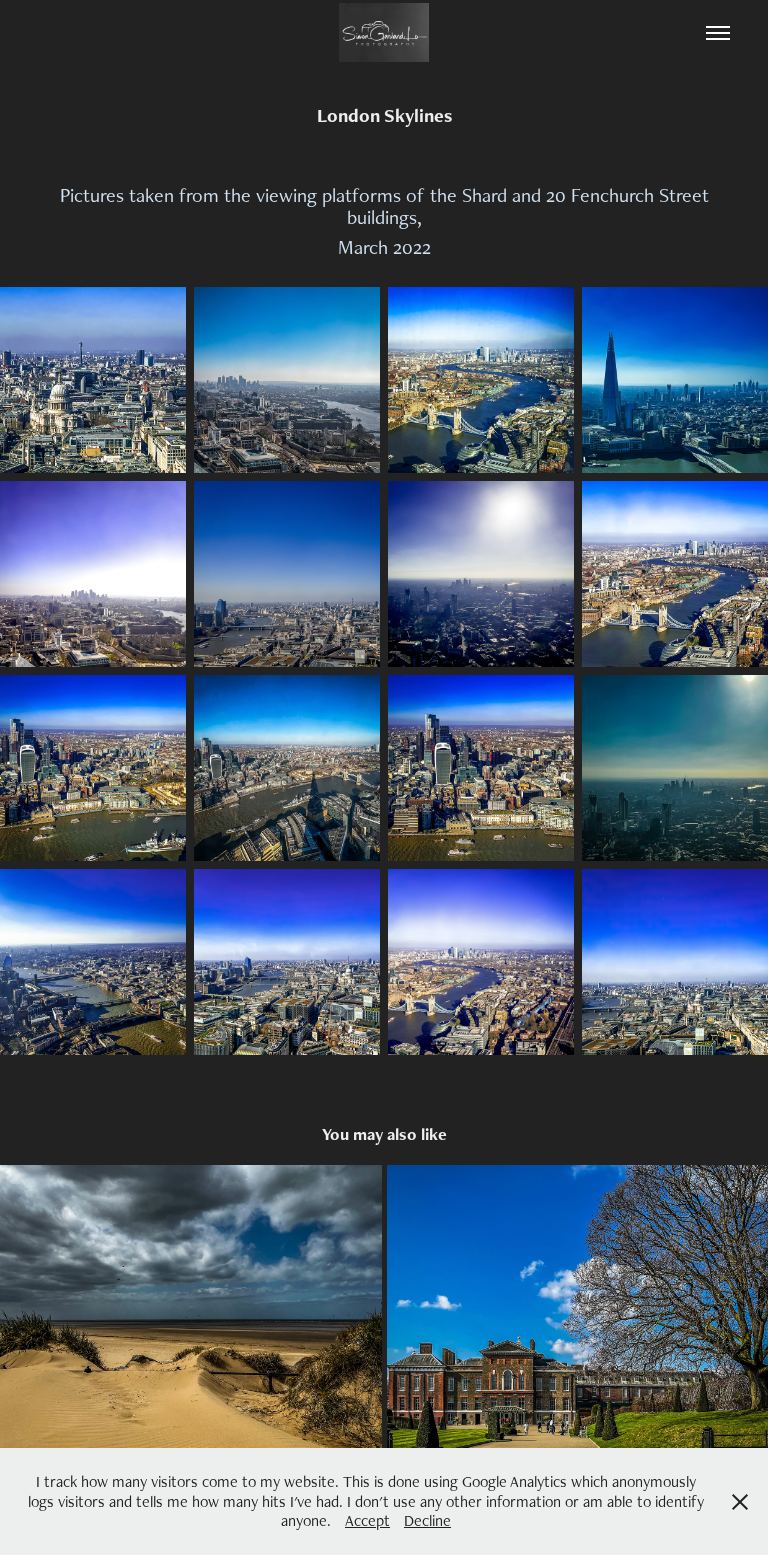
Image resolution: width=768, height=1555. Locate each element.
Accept (367, 1520)
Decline (427, 1520)
